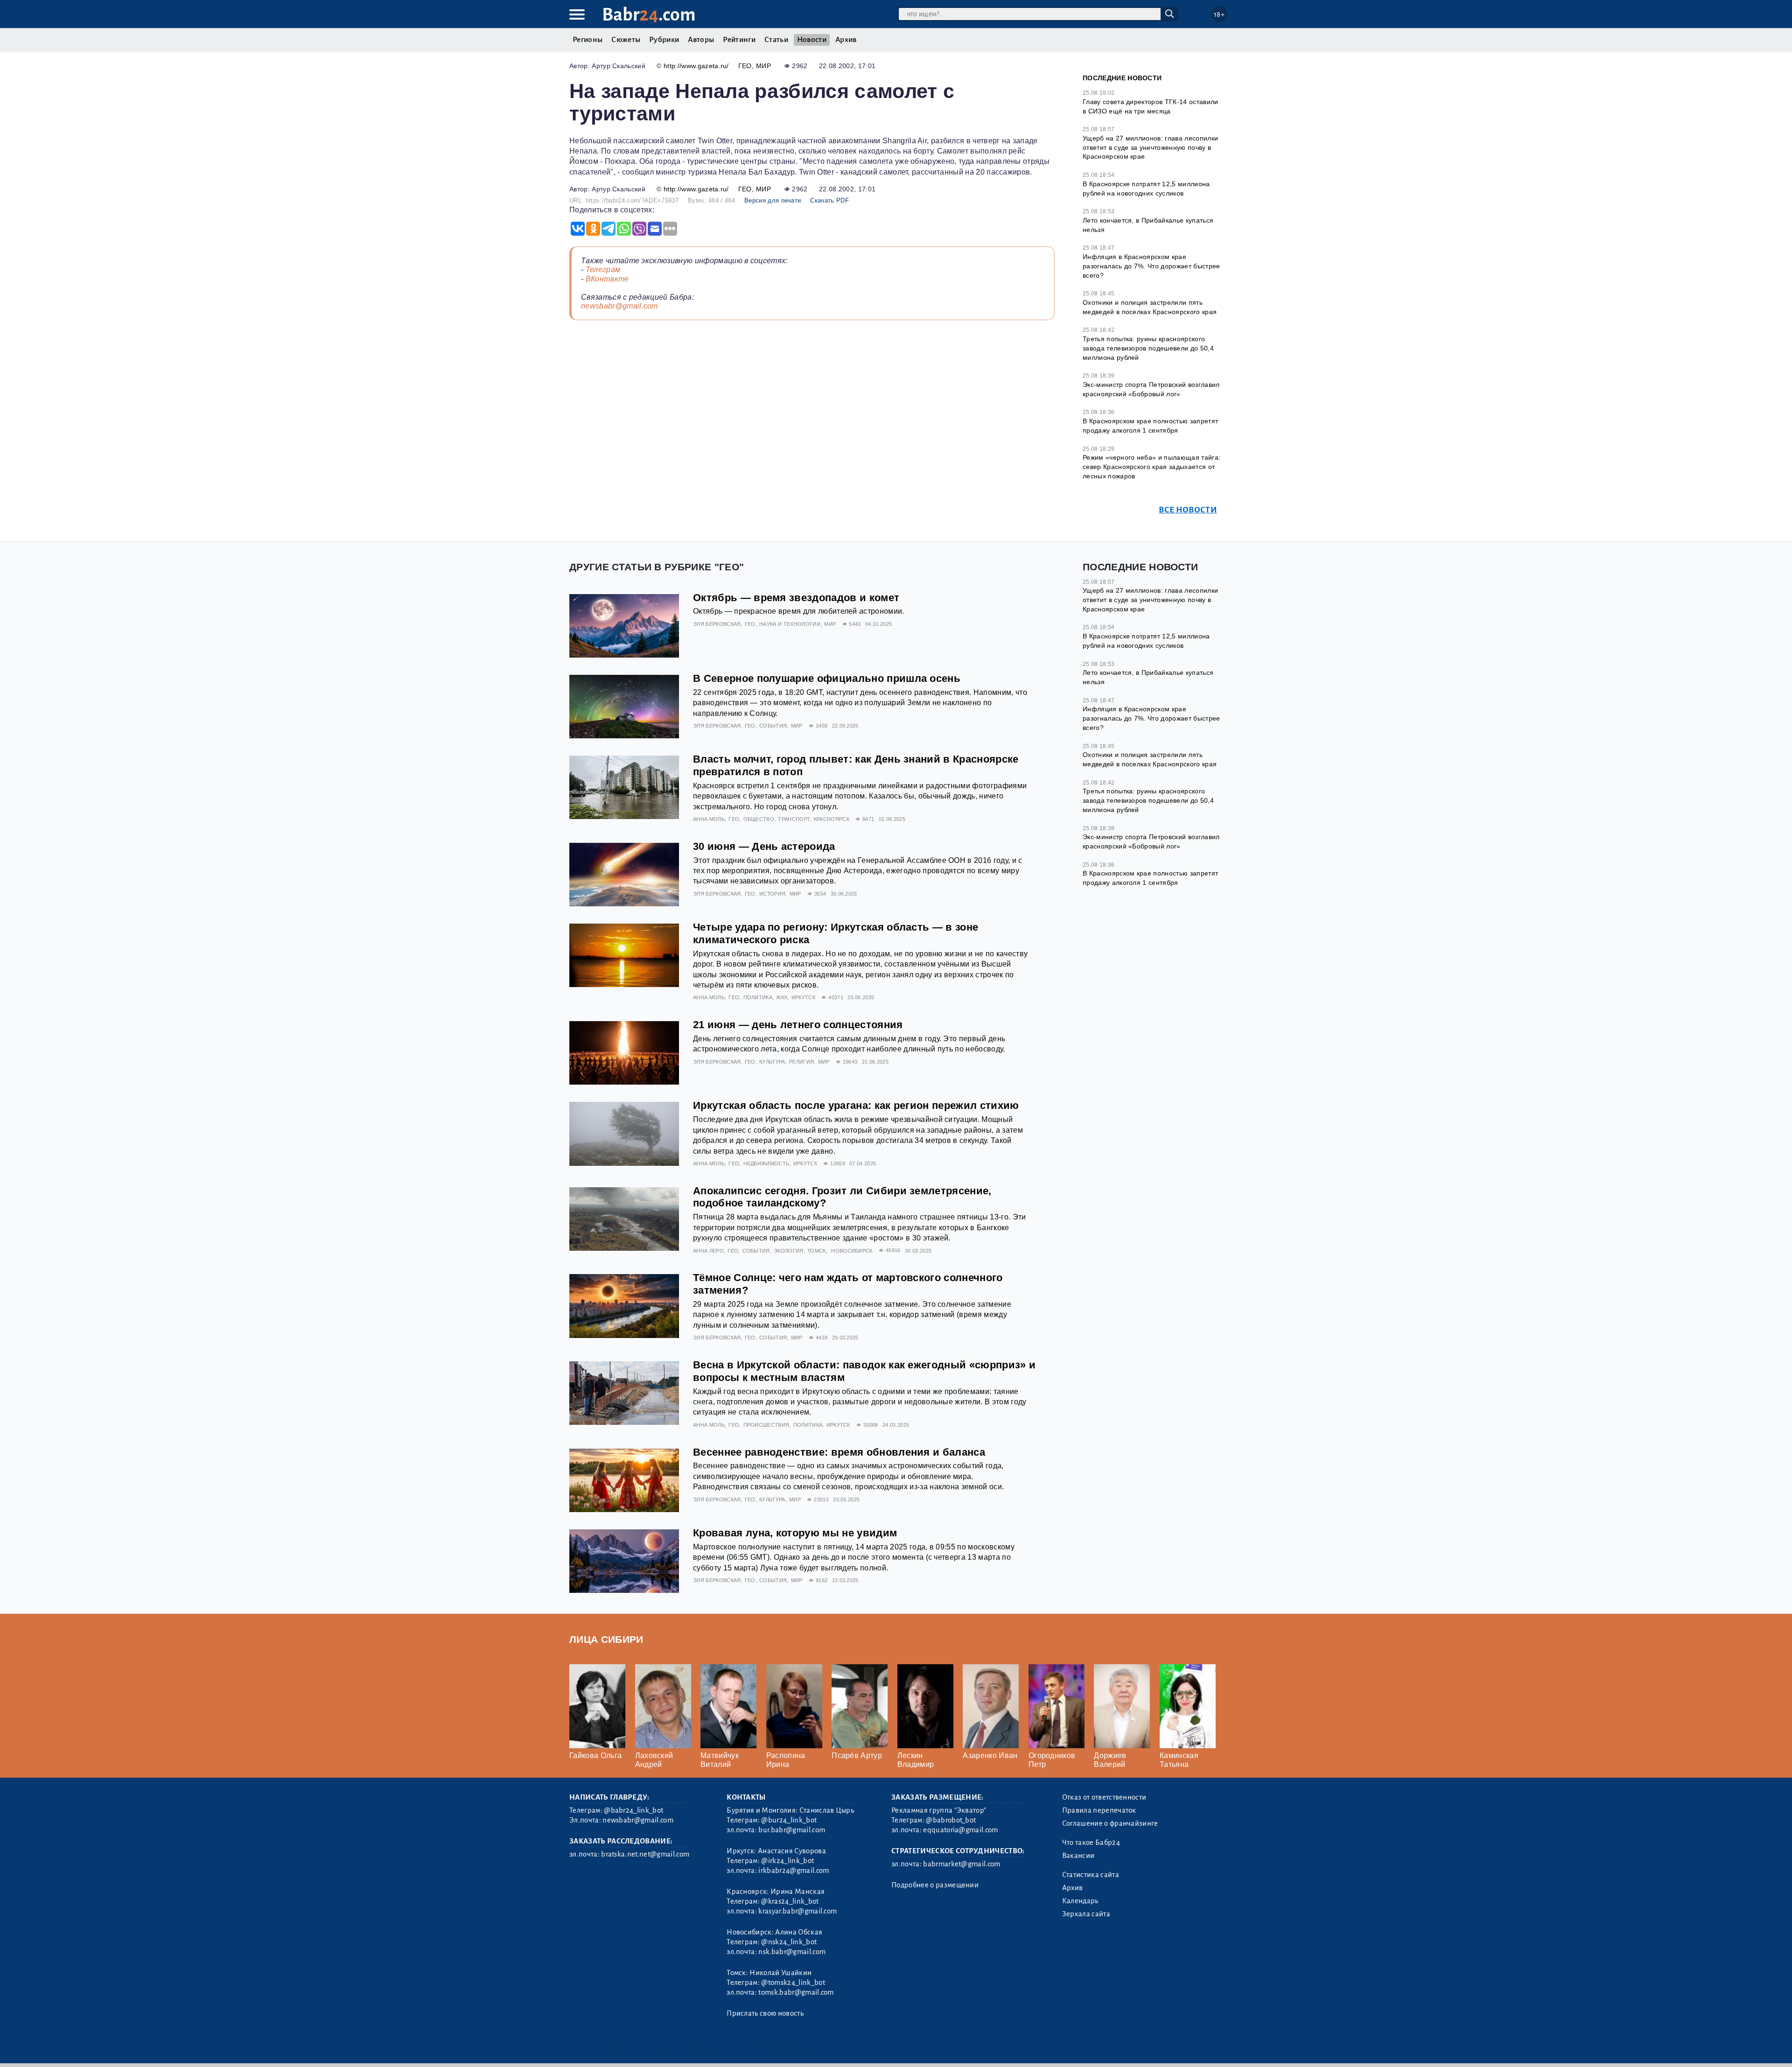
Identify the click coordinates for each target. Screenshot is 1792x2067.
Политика (758, 997)
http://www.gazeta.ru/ (696, 66)
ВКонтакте (607, 279)
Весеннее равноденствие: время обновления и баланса (839, 1452)
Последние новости (1122, 78)
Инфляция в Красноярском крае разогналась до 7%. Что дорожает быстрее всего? (1151, 266)
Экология (789, 1251)
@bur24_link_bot (789, 1820)
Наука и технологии (790, 624)
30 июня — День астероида (764, 846)
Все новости (1188, 510)
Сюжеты (626, 40)
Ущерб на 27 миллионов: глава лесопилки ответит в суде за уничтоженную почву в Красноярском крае (1150, 147)
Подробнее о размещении (935, 1885)
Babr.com (649, 15)
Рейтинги (739, 40)
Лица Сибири (606, 1639)
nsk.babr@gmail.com (792, 1952)
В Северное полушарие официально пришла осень (827, 678)
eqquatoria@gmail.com (960, 1830)
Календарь (1080, 1901)
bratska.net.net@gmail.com (645, 1854)
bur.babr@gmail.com (792, 1830)
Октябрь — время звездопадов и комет (796, 598)
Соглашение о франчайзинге (1110, 1823)
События (773, 726)
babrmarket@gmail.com (962, 1864)
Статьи (776, 40)
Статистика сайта (1091, 1875)
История (772, 894)
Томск (817, 1251)
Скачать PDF (829, 200)
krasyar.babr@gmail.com (798, 1911)
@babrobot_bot (951, 1820)
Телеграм (603, 270)
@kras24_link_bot (790, 1901)
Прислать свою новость (765, 2013)
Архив (846, 40)
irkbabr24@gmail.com (794, 1871)
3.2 (626, 2048)
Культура (772, 1062)
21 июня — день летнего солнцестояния (798, 1025)
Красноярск (832, 819)
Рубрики (664, 40)
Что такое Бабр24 (1091, 1843)
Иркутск (803, 997)
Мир (763, 66)
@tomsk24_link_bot (793, 1983)
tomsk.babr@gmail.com (796, 1992)
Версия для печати (773, 200)
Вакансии (1078, 1856)
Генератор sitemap (782, 2048)
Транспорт (794, 819)
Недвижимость (766, 1163)
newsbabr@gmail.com (619, 306)
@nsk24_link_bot (789, 1942)
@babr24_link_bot (633, 1810)
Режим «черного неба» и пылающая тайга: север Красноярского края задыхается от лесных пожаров (1151, 466)
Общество (759, 819)
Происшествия (766, 1425)
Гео (745, 66)
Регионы (588, 40)
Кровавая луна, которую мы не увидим (795, 1533)
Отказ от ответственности (1104, 1797)
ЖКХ (782, 997)
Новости (812, 40)
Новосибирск (852, 1251)
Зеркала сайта (1086, 1914)
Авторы (701, 40)
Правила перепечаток (1099, 1810)
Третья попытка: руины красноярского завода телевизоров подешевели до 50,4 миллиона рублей (1148, 348)
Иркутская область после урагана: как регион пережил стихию (856, 1105)
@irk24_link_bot (787, 1861)
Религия (801, 1062)
